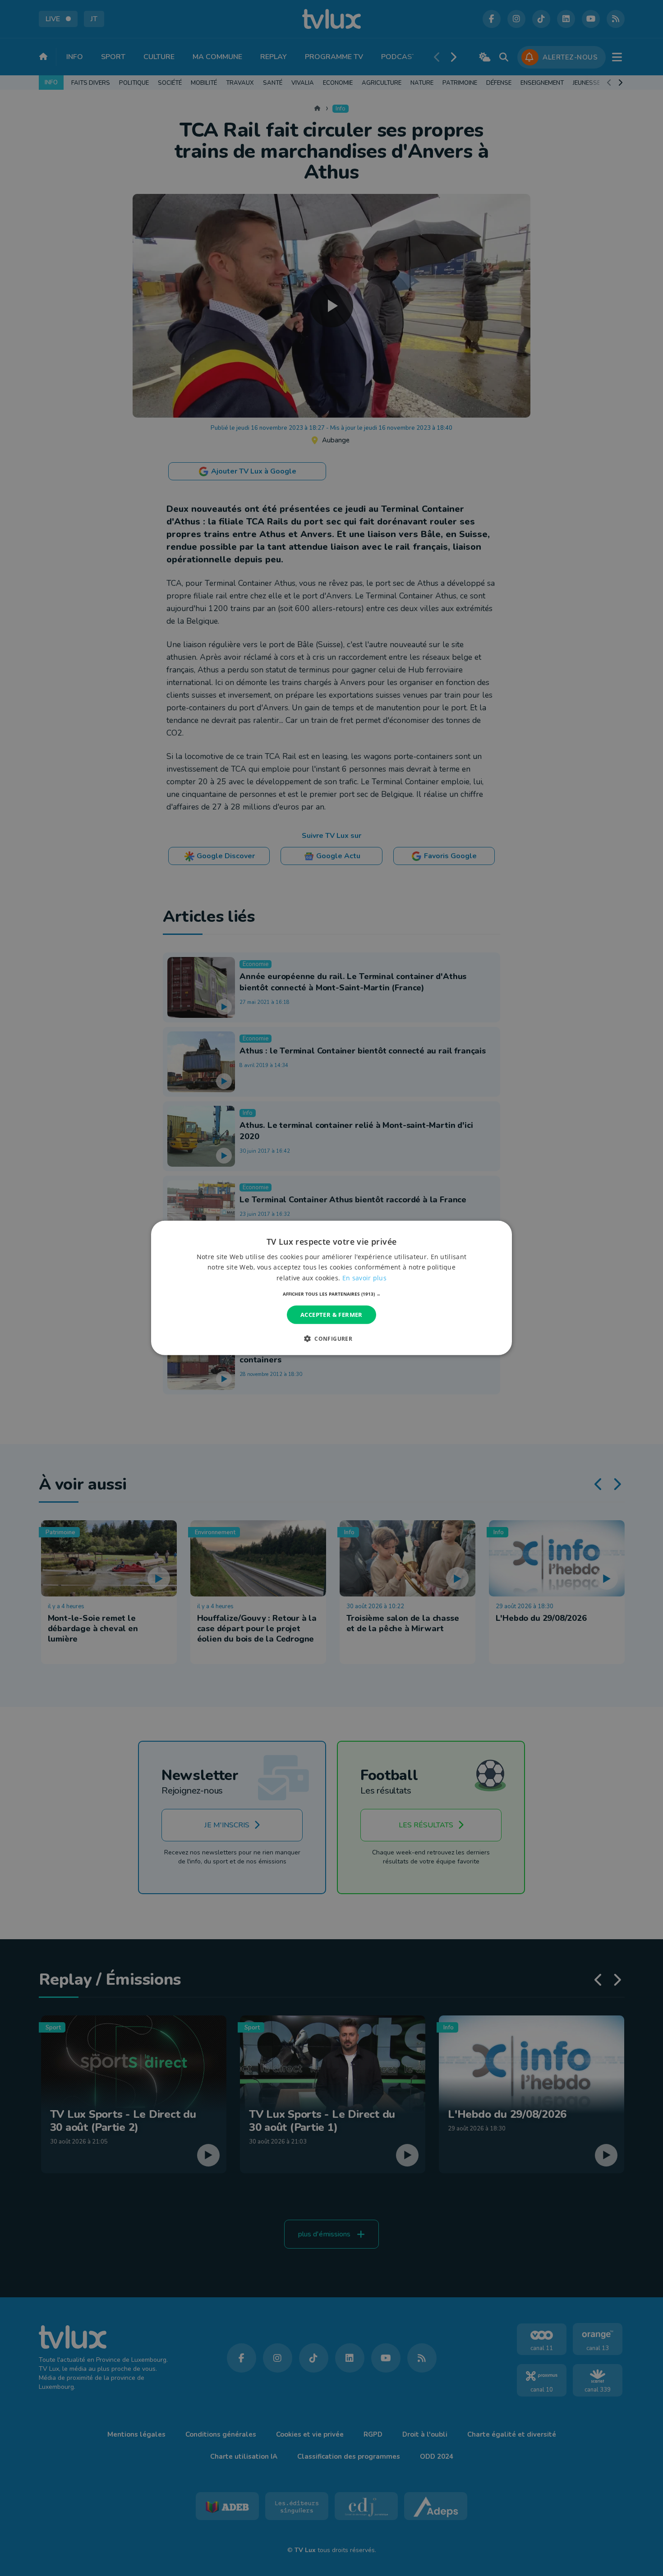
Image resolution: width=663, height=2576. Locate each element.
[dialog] (331, 1288)
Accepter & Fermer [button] (331, 1315)
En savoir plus (364, 1277)
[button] (332, 1294)
